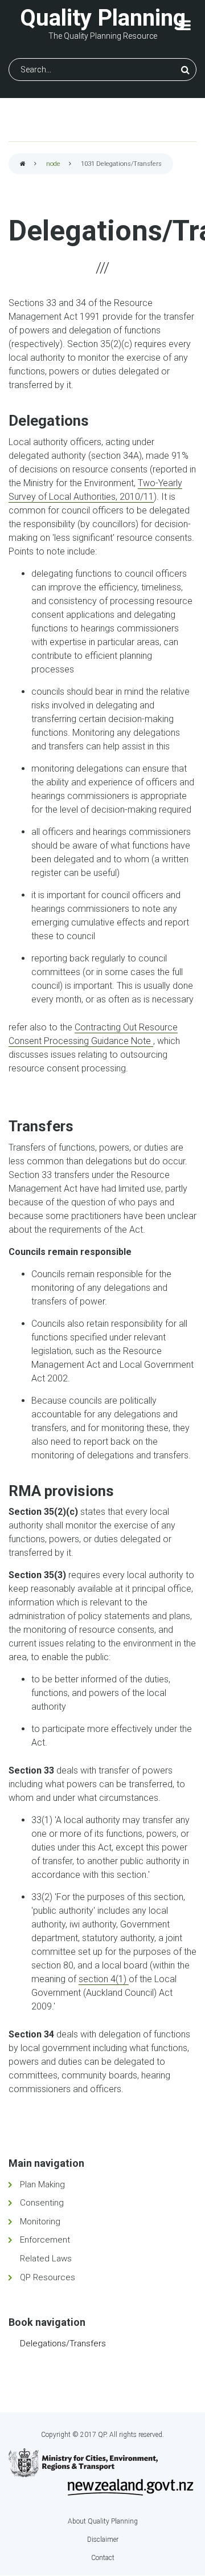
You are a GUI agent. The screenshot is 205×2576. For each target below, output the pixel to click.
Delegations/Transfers (63, 2343)
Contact (103, 2558)
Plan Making (42, 2184)
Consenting (42, 2203)
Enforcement (45, 2240)
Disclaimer (103, 2540)
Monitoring (40, 2222)
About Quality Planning (103, 2521)
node (53, 164)
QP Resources (48, 2277)
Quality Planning (103, 18)
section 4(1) (104, 1979)
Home (23, 164)
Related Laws (46, 2259)
